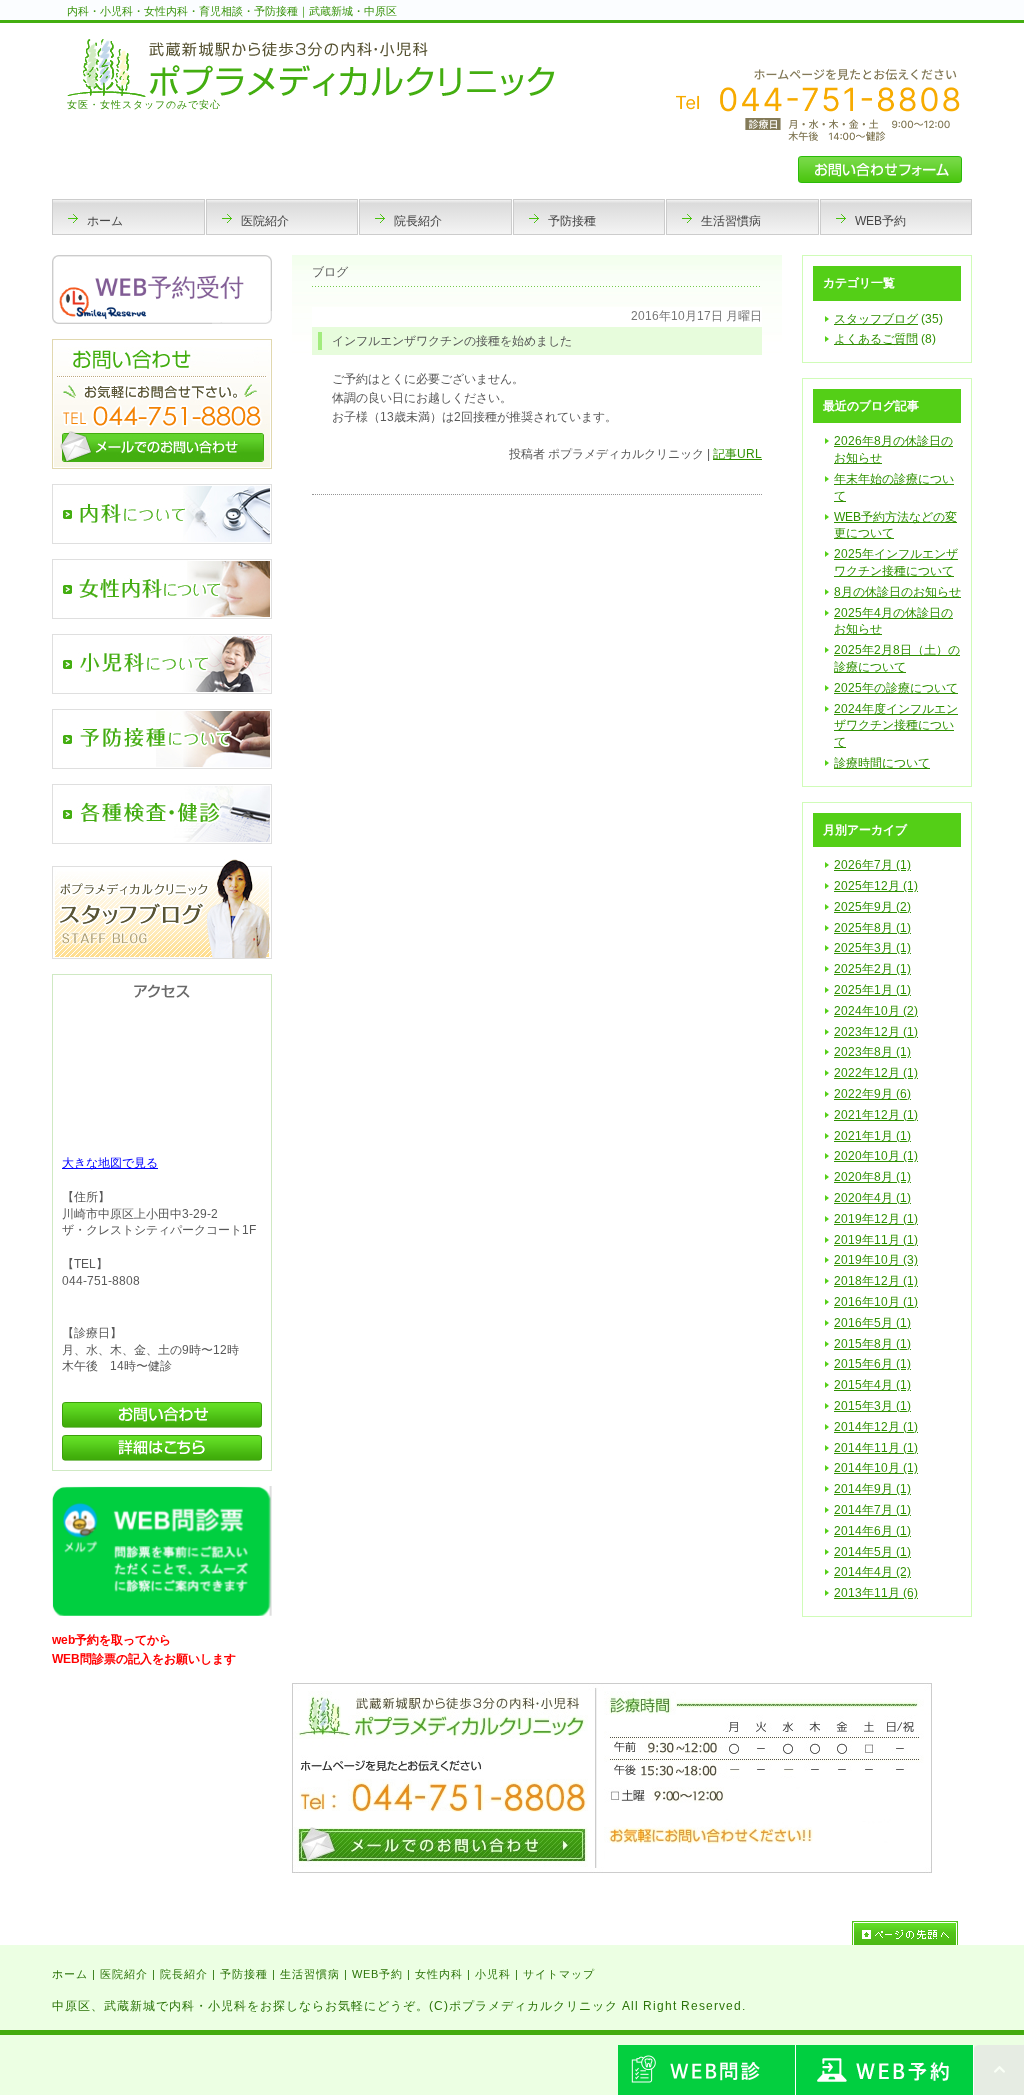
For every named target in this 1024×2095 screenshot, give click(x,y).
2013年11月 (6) (876, 1593)
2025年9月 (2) (872, 907)
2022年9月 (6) (872, 1094)
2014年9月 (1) (872, 1489)
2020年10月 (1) (876, 1156)
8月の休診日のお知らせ (897, 592)
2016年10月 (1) (876, 1302)
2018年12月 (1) (876, 1281)
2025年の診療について (896, 688)
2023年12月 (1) (876, 1032)
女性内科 (439, 1974)
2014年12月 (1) (876, 1427)
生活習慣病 (310, 1974)
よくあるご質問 (876, 339)
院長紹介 (184, 1974)
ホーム (70, 1974)
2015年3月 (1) (872, 1406)
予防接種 (244, 1974)
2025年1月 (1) (872, 990)
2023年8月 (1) (872, 1052)
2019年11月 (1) (876, 1240)
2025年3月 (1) (872, 948)
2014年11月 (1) (876, 1448)
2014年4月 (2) (872, 1572)
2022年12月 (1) (876, 1073)
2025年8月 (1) (872, 928)
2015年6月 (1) (872, 1364)
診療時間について (882, 763)
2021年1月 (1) (872, 1136)
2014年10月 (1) (876, 1468)
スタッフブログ (876, 319)
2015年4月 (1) (872, 1385)
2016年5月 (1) (872, 1323)
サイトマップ (559, 1974)
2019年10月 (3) (876, 1260)
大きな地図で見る (110, 1163)
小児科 (493, 1974)
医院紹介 (124, 1974)
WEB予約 (377, 1974)
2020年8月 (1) (872, 1177)
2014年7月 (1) (872, 1510)
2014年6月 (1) (872, 1531)
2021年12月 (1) (876, 1115)
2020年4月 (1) (872, 1198)
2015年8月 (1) (872, 1344)
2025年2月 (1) (872, 969)
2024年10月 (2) (876, 1011)
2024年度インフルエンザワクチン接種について (896, 726)
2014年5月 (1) (872, 1552)
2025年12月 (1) (876, 886)
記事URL (737, 454)
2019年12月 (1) (876, 1219)
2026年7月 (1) (872, 865)
